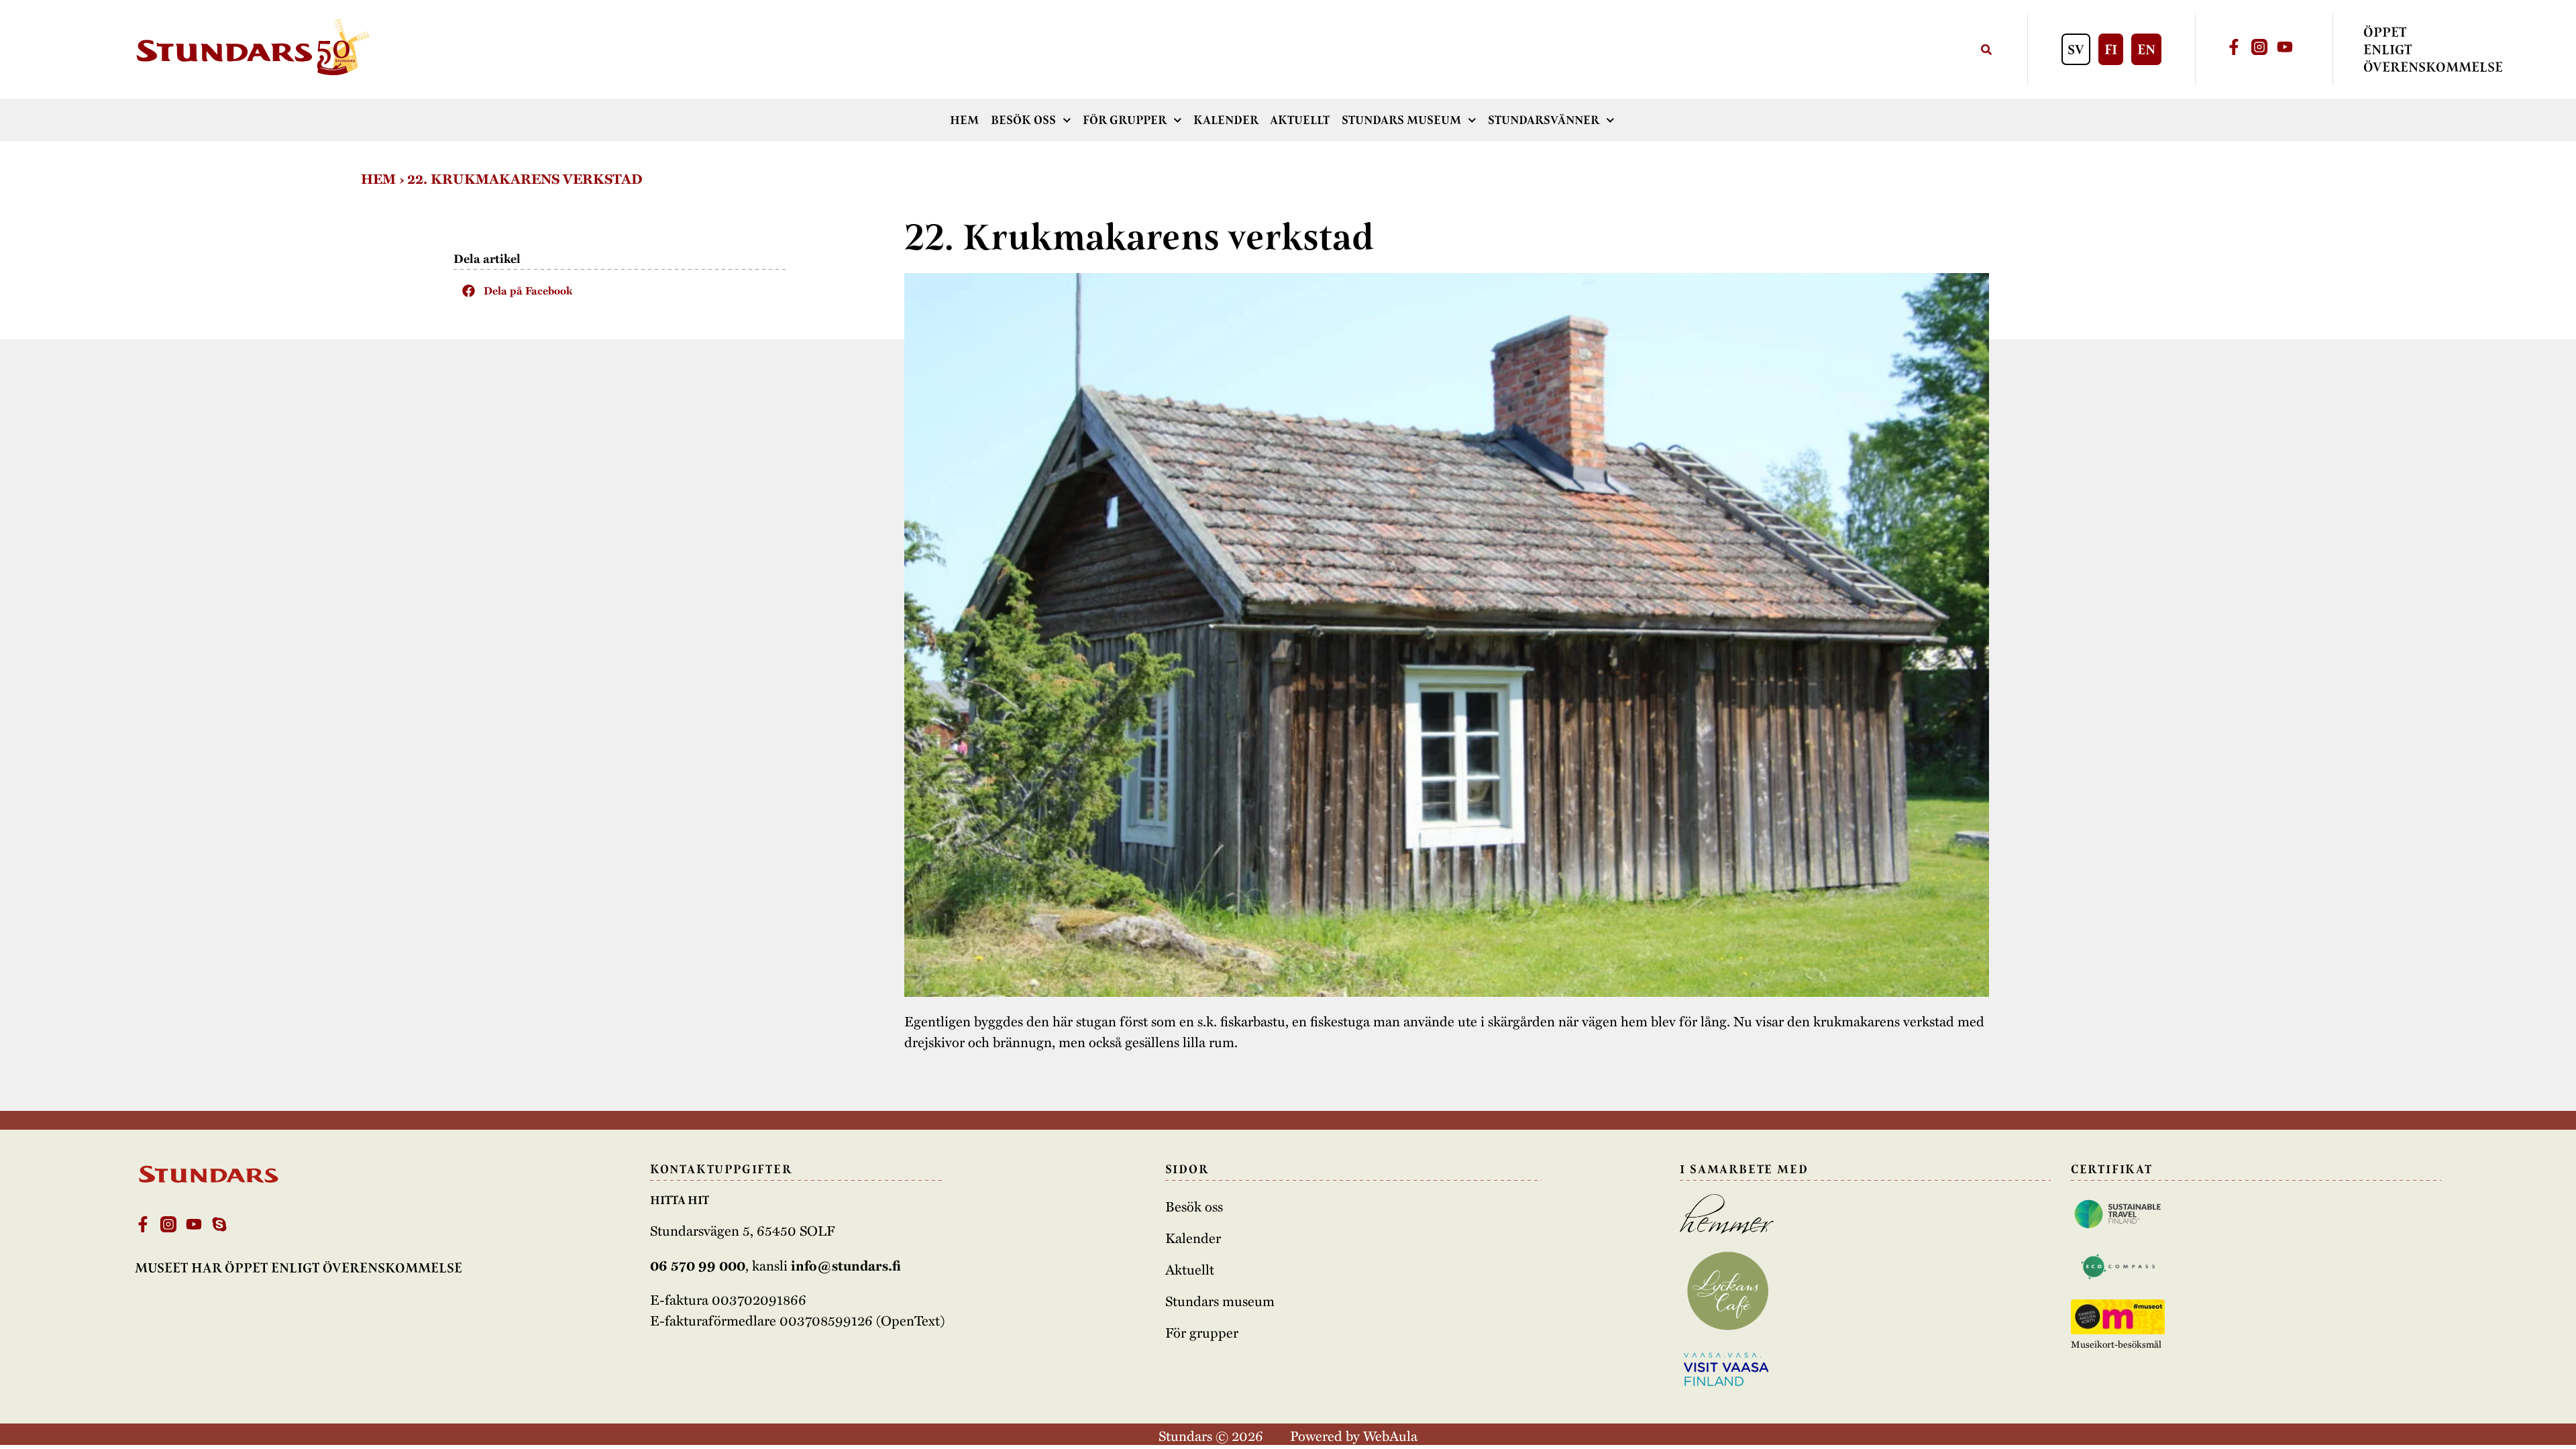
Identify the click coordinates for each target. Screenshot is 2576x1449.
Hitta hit (680, 1200)
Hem (964, 120)
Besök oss (1023, 120)
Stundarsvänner (1544, 120)
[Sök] (1986, 49)
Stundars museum (1401, 120)
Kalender (1226, 120)
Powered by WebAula (1354, 1435)
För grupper (1125, 120)
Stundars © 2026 (1211, 1435)
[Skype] (219, 1224)
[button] (621, 290)
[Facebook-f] (2234, 47)
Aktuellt (1300, 120)
